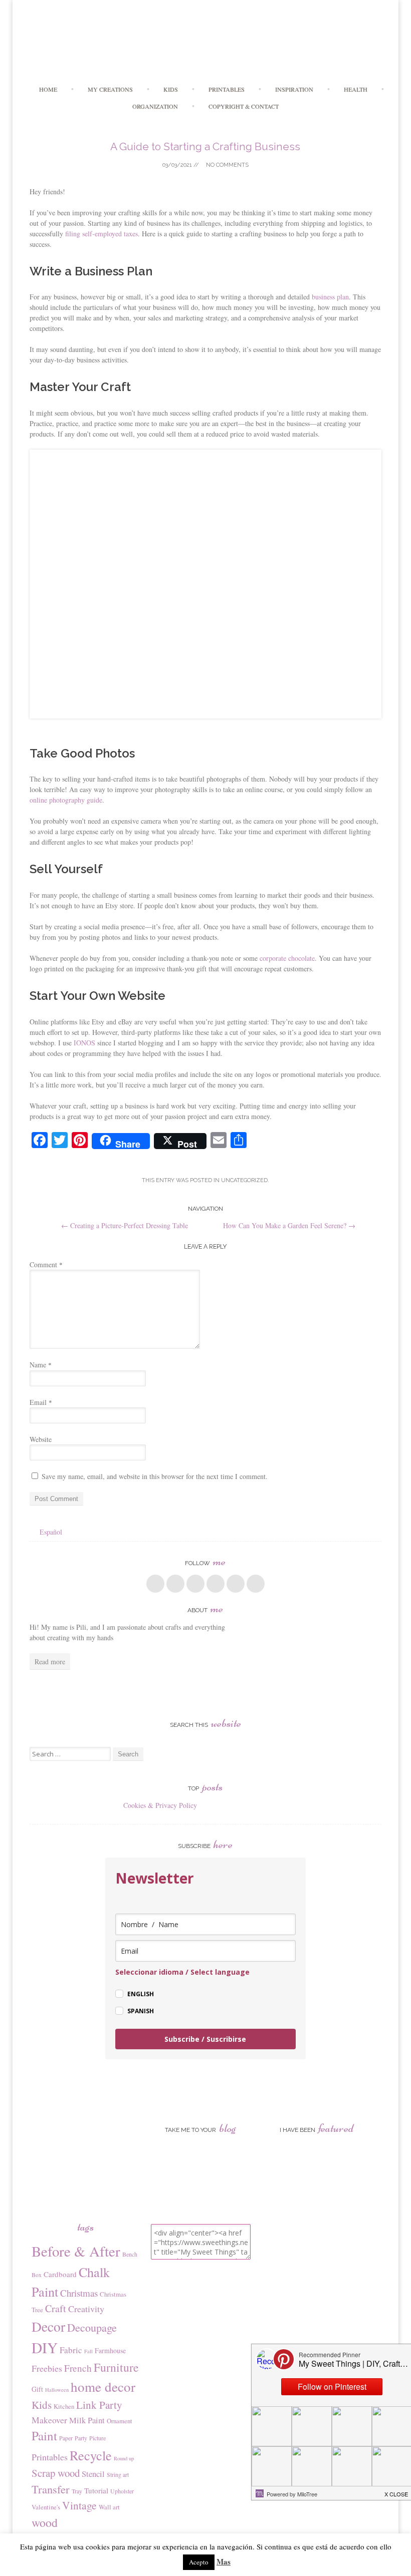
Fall (88, 2351)
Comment (46, 1264)
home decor (103, 2386)
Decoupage (92, 2327)
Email (41, 1402)
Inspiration (294, 89)
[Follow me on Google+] (195, 1584)
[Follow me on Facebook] (155, 1584)
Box (37, 2275)
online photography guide (66, 800)
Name (41, 1365)
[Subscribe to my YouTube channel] (256, 1584)
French (78, 2368)
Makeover (49, 2420)
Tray (77, 2491)
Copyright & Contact (244, 106)
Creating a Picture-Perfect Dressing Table (125, 1225)
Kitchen (64, 2406)
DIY (45, 2347)
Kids (171, 89)
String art (118, 2474)
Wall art (109, 2507)
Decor (48, 2326)
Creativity (86, 2309)
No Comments (227, 165)
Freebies (47, 2368)
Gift (37, 2389)
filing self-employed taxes (101, 234)
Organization (155, 106)
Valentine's (46, 2507)
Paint (44, 2436)
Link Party (99, 2405)
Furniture (116, 2367)
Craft (56, 2308)
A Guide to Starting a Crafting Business (205, 146)
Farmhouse (110, 2350)
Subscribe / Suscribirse (205, 2039)
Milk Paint (87, 2420)
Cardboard (60, 2274)
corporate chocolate (287, 958)
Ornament (120, 2421)
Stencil (93, 2474)
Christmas (79, 2293)
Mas (224, 2561)
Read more (50, 1662)
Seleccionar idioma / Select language (182, 1972)
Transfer (51, 2489)
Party (81, 2438)
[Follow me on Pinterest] (216, 1584)
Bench (130, 2254)
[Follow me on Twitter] (175, 1584)
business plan (330, 297)
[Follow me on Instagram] (236, 1584)
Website (41, 1439)
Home (48, 89)
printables (227, 89)
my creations (110, 89)
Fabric (71, 2350)
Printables (50, 2457)
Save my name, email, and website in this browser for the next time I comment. (155, 1476)
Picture (97, 2438)
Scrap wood (56, 2473)
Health (356, 89)
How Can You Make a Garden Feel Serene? (289, 1225)
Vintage (79, 2505)
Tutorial (96, 2490)
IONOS (84, 1043)
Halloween (57, 2390)
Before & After (76, 2251)
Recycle (91, 2455)
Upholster (122, 2491)
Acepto (199, 2562)
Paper (66, 2438)
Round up (124, 2458)
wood (45, 2522)
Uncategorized (244, 1180)
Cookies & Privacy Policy (160, 1805)
